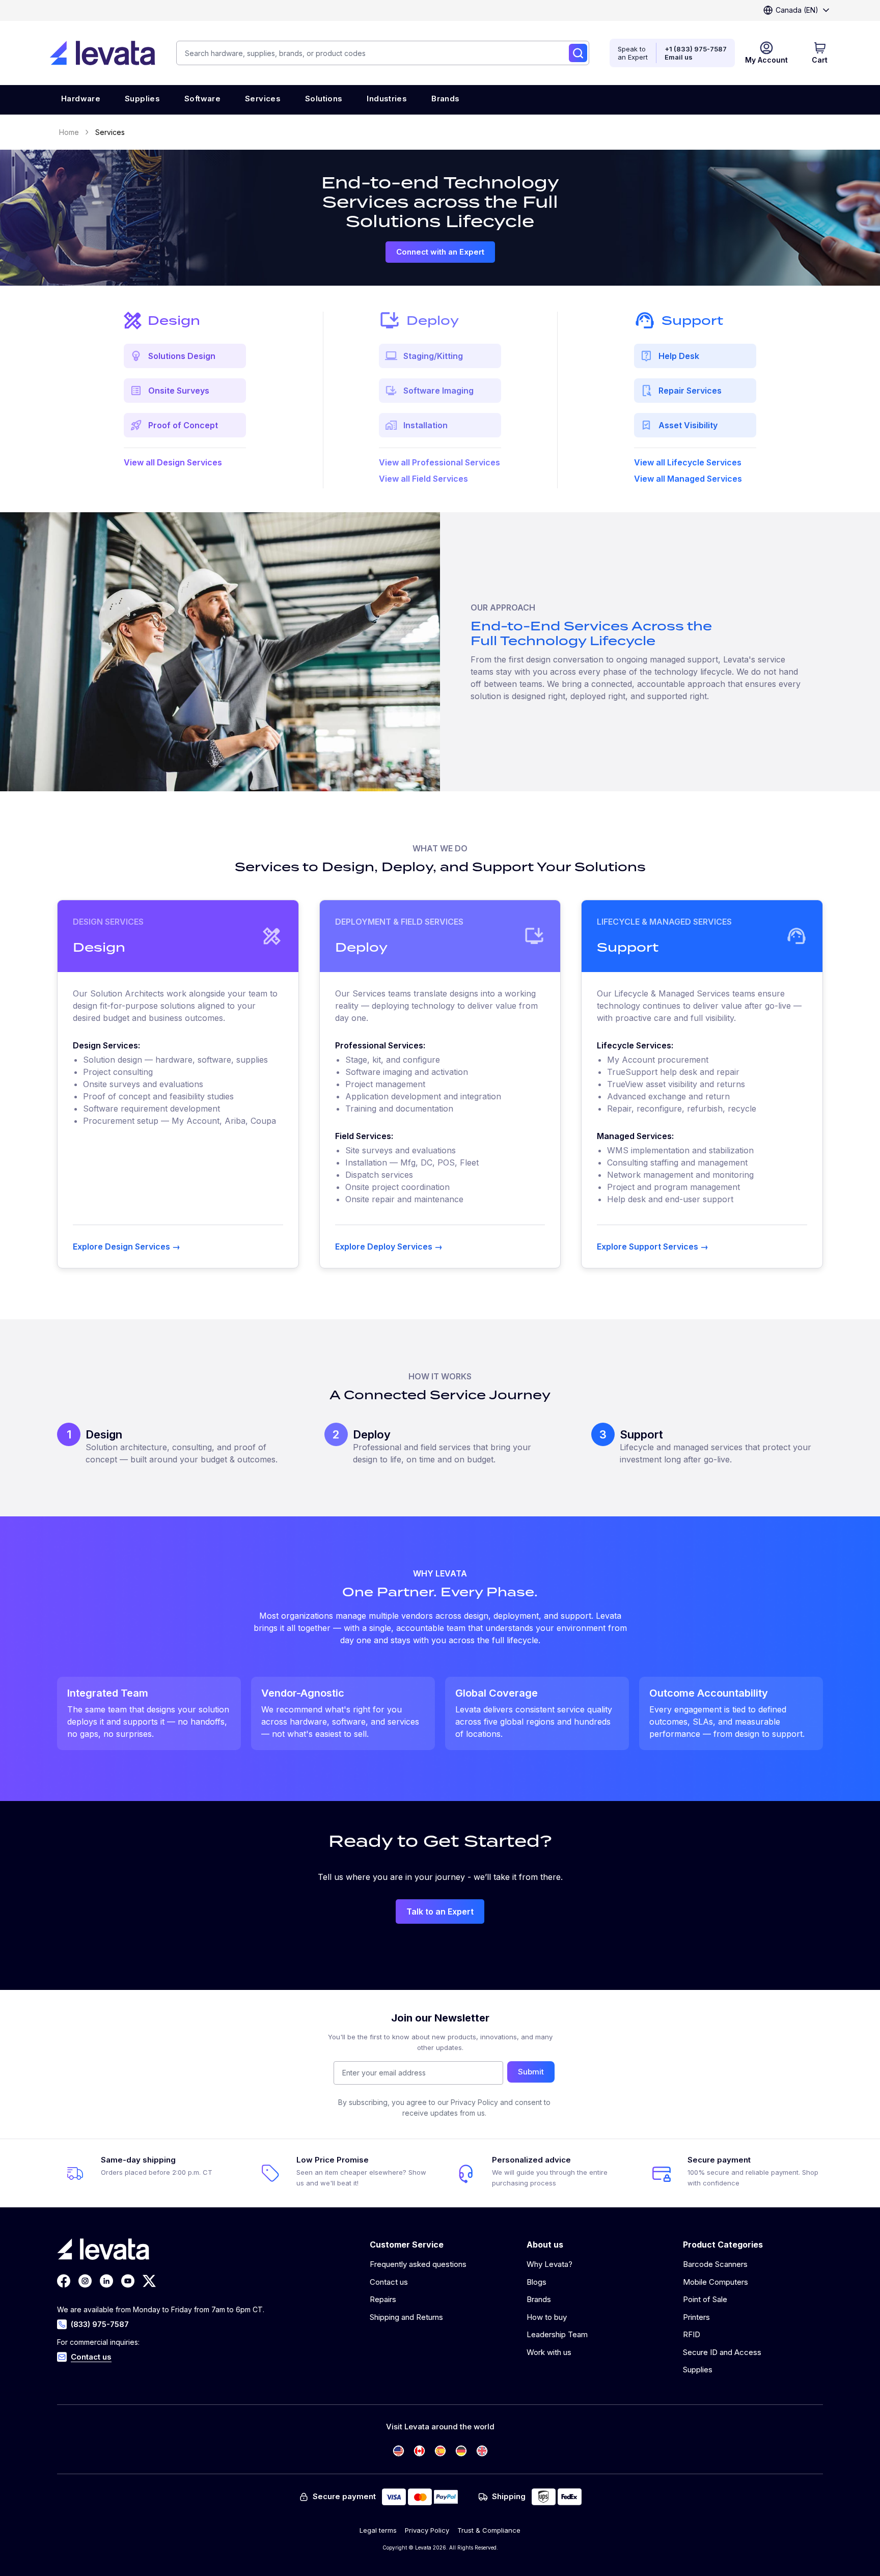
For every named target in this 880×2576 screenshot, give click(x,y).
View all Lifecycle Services (688, 462)
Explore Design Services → (127, 1247)
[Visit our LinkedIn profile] (106, 2281)
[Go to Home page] (102, 53)
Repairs (383, 2299)
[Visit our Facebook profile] (64, 2281)
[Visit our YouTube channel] (128, 2281)
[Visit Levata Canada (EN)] (419, 2451)
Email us (679, 57)
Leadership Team (557, 2334)
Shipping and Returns (406, 2317)
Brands (539, 2299)
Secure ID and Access (722, 2352)
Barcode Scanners (715, 2264)
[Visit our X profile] (149, 2281)
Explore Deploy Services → (389, 1247)
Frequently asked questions (418, 2264)
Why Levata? (549, 2264)
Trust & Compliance (489, 2530)
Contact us (91, 2357)
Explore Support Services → (653, 1247)
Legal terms (378, 2530)
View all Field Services (423, 479)
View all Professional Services (439, 462)
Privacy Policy (427, 2530)
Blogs (537, 2282)
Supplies (698, 2370)
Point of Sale (705, 2299)
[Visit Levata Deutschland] (461, 2451)
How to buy (547, 2317)
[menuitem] (81, 100)
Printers (696, 2317)
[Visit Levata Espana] (440, 2451)
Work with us (549, 2352)
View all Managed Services (688, 479)
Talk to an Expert (440, 1912)
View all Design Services (173, 462)
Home (69, 132)
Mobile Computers (716, 2282)
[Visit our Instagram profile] (85, 2281)
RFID (692, 2334)
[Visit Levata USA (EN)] (398, 2451)
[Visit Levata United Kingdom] (482, 2451)
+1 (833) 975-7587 (696, 49)
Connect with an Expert (440, 252)
